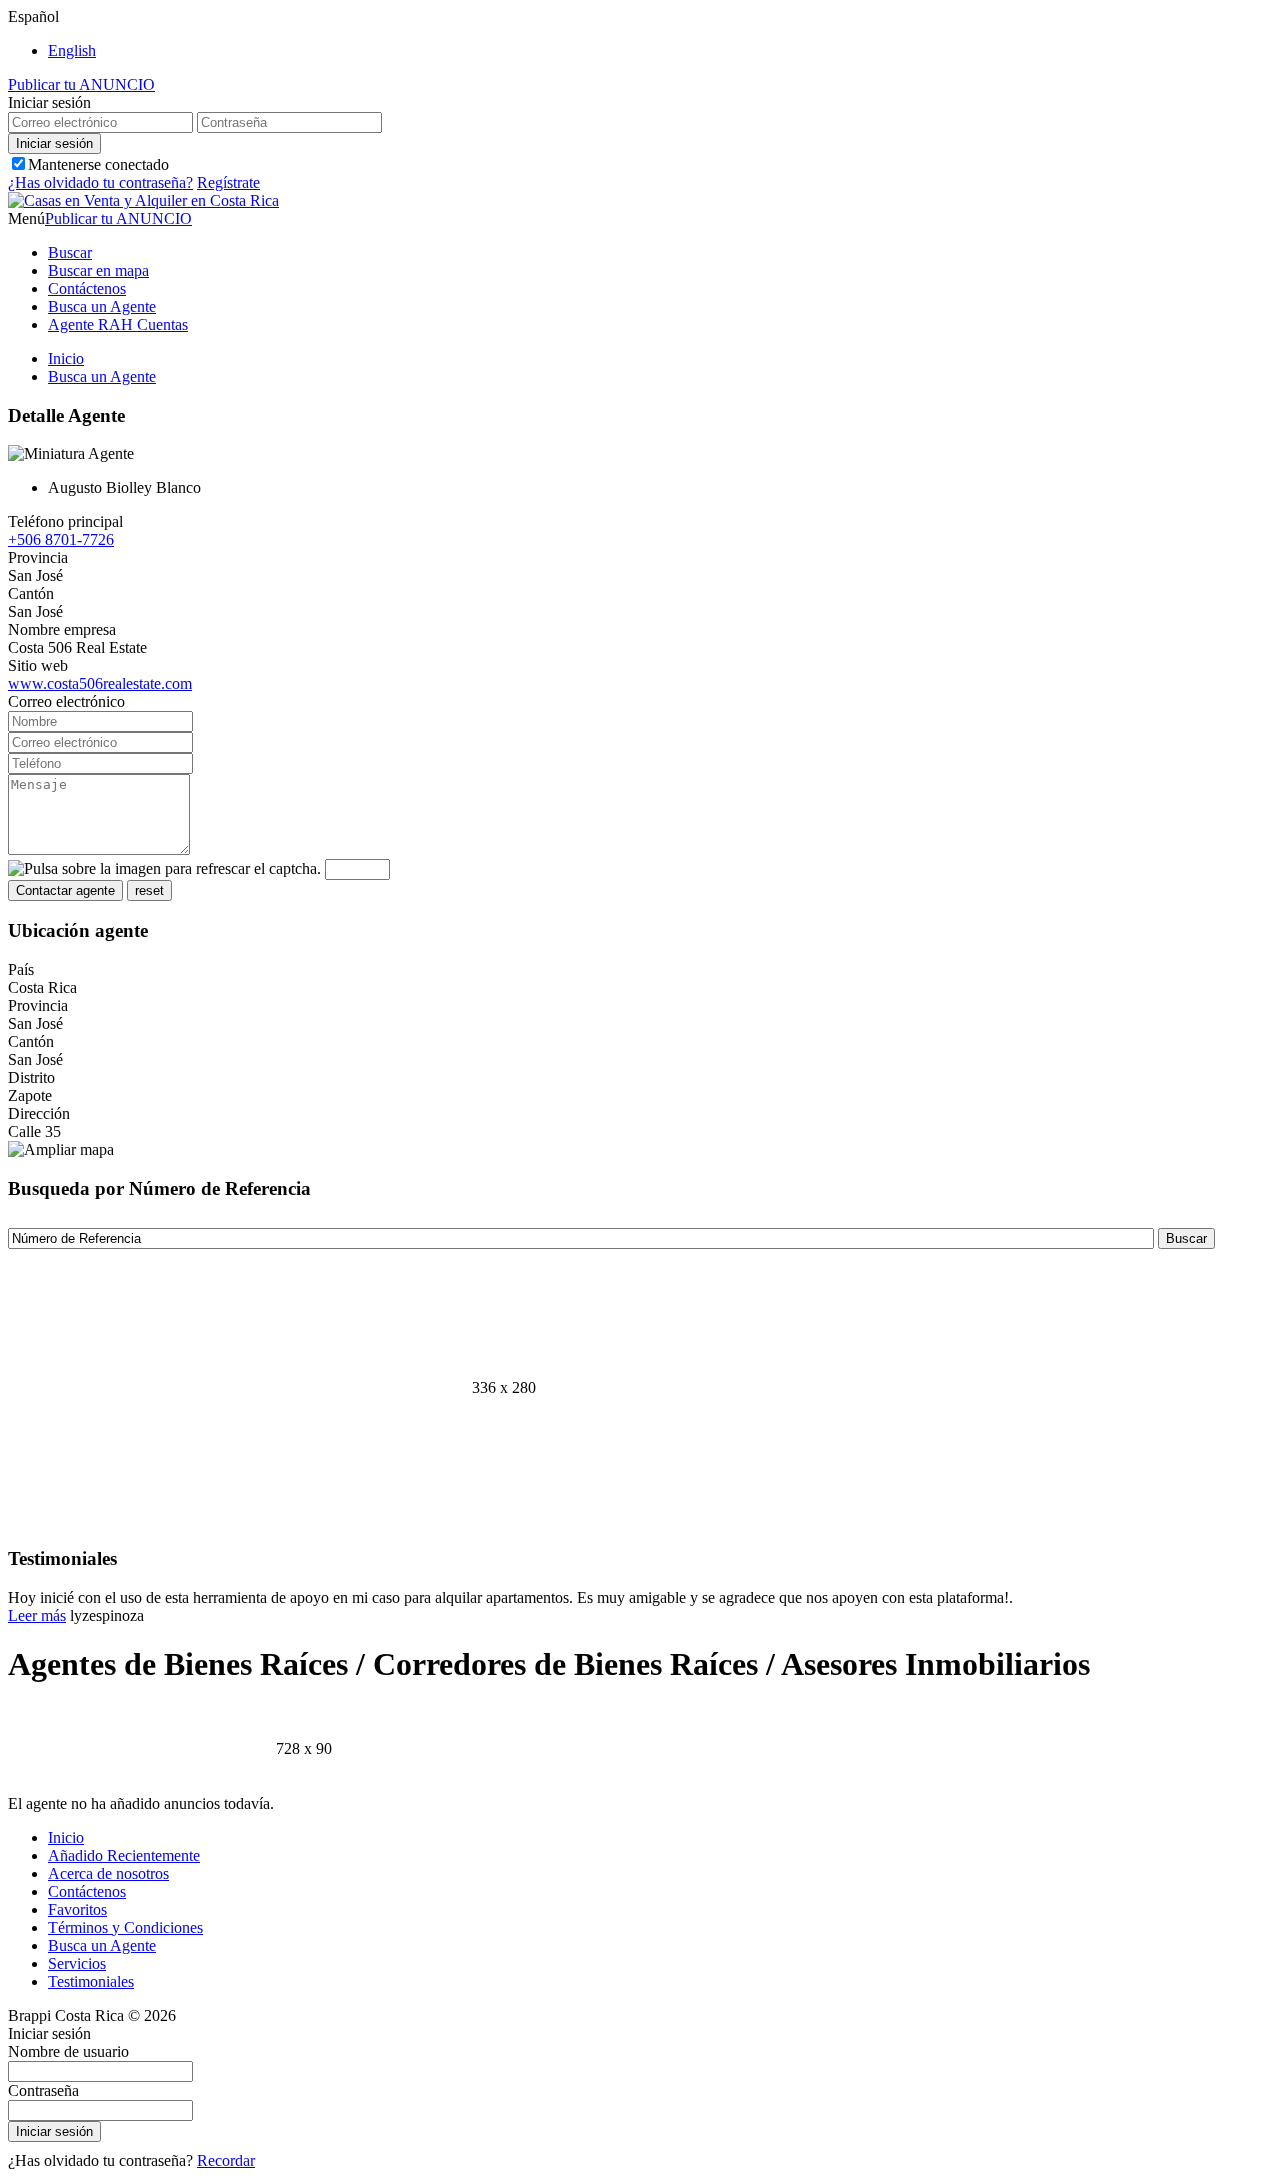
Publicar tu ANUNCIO (81, 84)
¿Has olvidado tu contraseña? (100, 182)
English (72, 50)
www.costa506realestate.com (100, 683)
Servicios (77, 1963)
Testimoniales (91, 1981)
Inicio (66, 358)
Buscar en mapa (98, 270)
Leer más (37, 1615)
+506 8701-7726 (61, 539)
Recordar (226, 2160)
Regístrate (228, 182)
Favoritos (77, 1909)
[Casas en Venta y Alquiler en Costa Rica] (143, 200)
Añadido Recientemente (124, 1855)
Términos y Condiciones (125, 1927)
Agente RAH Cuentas (118, 324)
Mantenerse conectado (98, 164)
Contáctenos (87, 288)
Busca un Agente (102, 306)
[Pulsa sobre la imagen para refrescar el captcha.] (164, 869)
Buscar (70, 252)
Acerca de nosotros (108, 1873)
